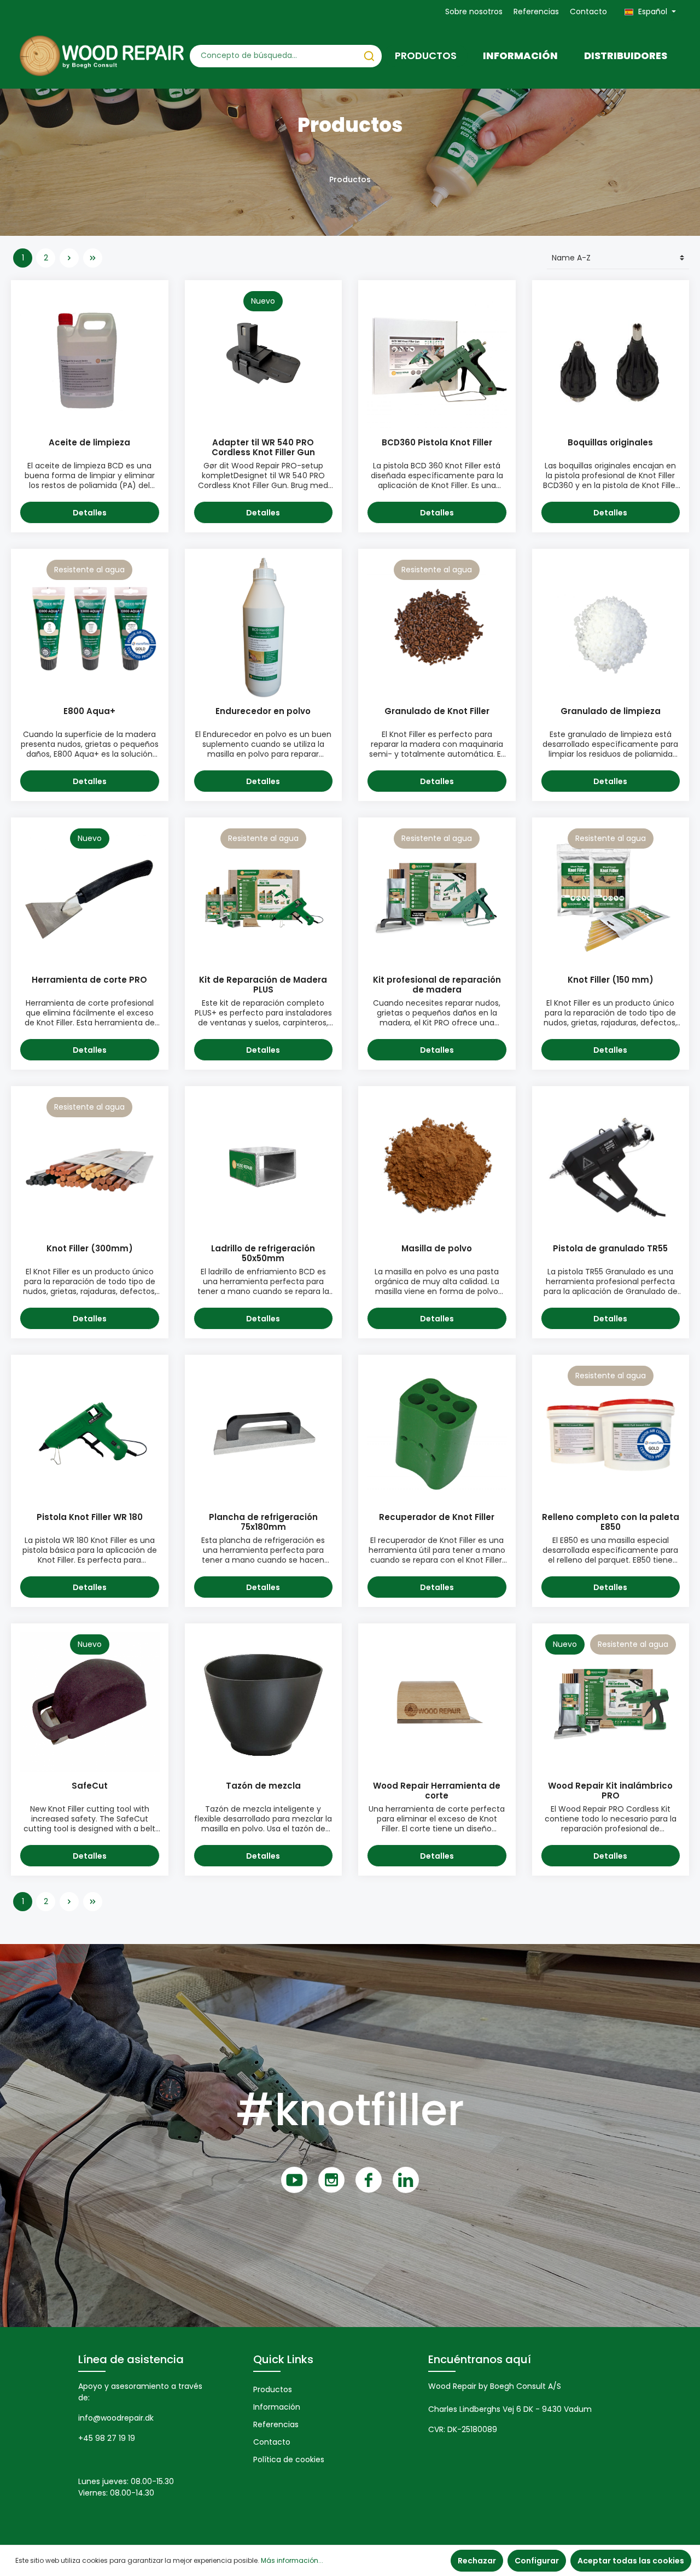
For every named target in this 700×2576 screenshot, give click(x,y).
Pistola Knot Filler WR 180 (90, 1518)
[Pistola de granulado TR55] (611, 1165)
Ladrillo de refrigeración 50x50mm (263, 1254)
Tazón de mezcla (263, 1786)
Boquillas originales (610, 443)
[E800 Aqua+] (90, 628)
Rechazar (477, 2561)
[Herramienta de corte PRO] (90, 896)
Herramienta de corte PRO (89, 980)
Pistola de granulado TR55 (610, 1249)
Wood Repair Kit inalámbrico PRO (610, 1791)
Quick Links (283, 2359)
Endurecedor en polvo (263, 712)
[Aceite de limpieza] (90, 359)
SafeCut (90, 1786)
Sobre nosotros (474, 11)
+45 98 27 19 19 (107, 2438)
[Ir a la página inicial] (102, 56)
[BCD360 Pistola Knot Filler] (437, 359)
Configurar (537, 2561)
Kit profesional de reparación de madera (437, 985)
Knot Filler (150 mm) (611, 980)
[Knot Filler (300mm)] (90, 1165)
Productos (273, 2389)
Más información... (292, 2560)
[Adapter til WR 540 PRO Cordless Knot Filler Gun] (264, 359)
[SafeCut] (90, 1702)
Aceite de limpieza (89, 443)
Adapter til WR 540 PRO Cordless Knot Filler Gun (263, 448)
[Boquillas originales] (611, 359)
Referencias (536, 11)
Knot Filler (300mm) (90, 1249)
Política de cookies (289, 2459)
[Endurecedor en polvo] (264, 628)
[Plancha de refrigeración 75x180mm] (264, 1434)
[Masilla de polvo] (437, 1165)
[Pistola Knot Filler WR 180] (90, 1434)
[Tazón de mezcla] (264, 1702)
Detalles (90, 513)
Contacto (588, 11)
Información (277, 2407)
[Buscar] (369, 56)
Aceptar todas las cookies (631, 2561)
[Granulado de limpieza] (611, 628)
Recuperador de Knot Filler (437, 1518)
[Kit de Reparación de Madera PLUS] (264, 896)
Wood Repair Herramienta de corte (437, 1791)
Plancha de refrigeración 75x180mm (263, 1523)
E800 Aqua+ (89, 712)
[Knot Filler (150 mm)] (611, 896)
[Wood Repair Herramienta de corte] (437, 1702)
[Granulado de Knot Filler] (437, 628)
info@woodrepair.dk (116, 2418)
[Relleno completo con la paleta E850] (611, 1434)
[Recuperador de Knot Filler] (437, 1434)
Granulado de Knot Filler (437, 712)
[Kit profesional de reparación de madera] (437, 896)
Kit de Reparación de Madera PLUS (263, 985)
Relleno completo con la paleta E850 (611, 1523)
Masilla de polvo (437, 1249)
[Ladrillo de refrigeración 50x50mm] (264, 1165)
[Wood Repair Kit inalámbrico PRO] (611, 1702)
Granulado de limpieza (611, 712)
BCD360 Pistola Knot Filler (437, 443)
